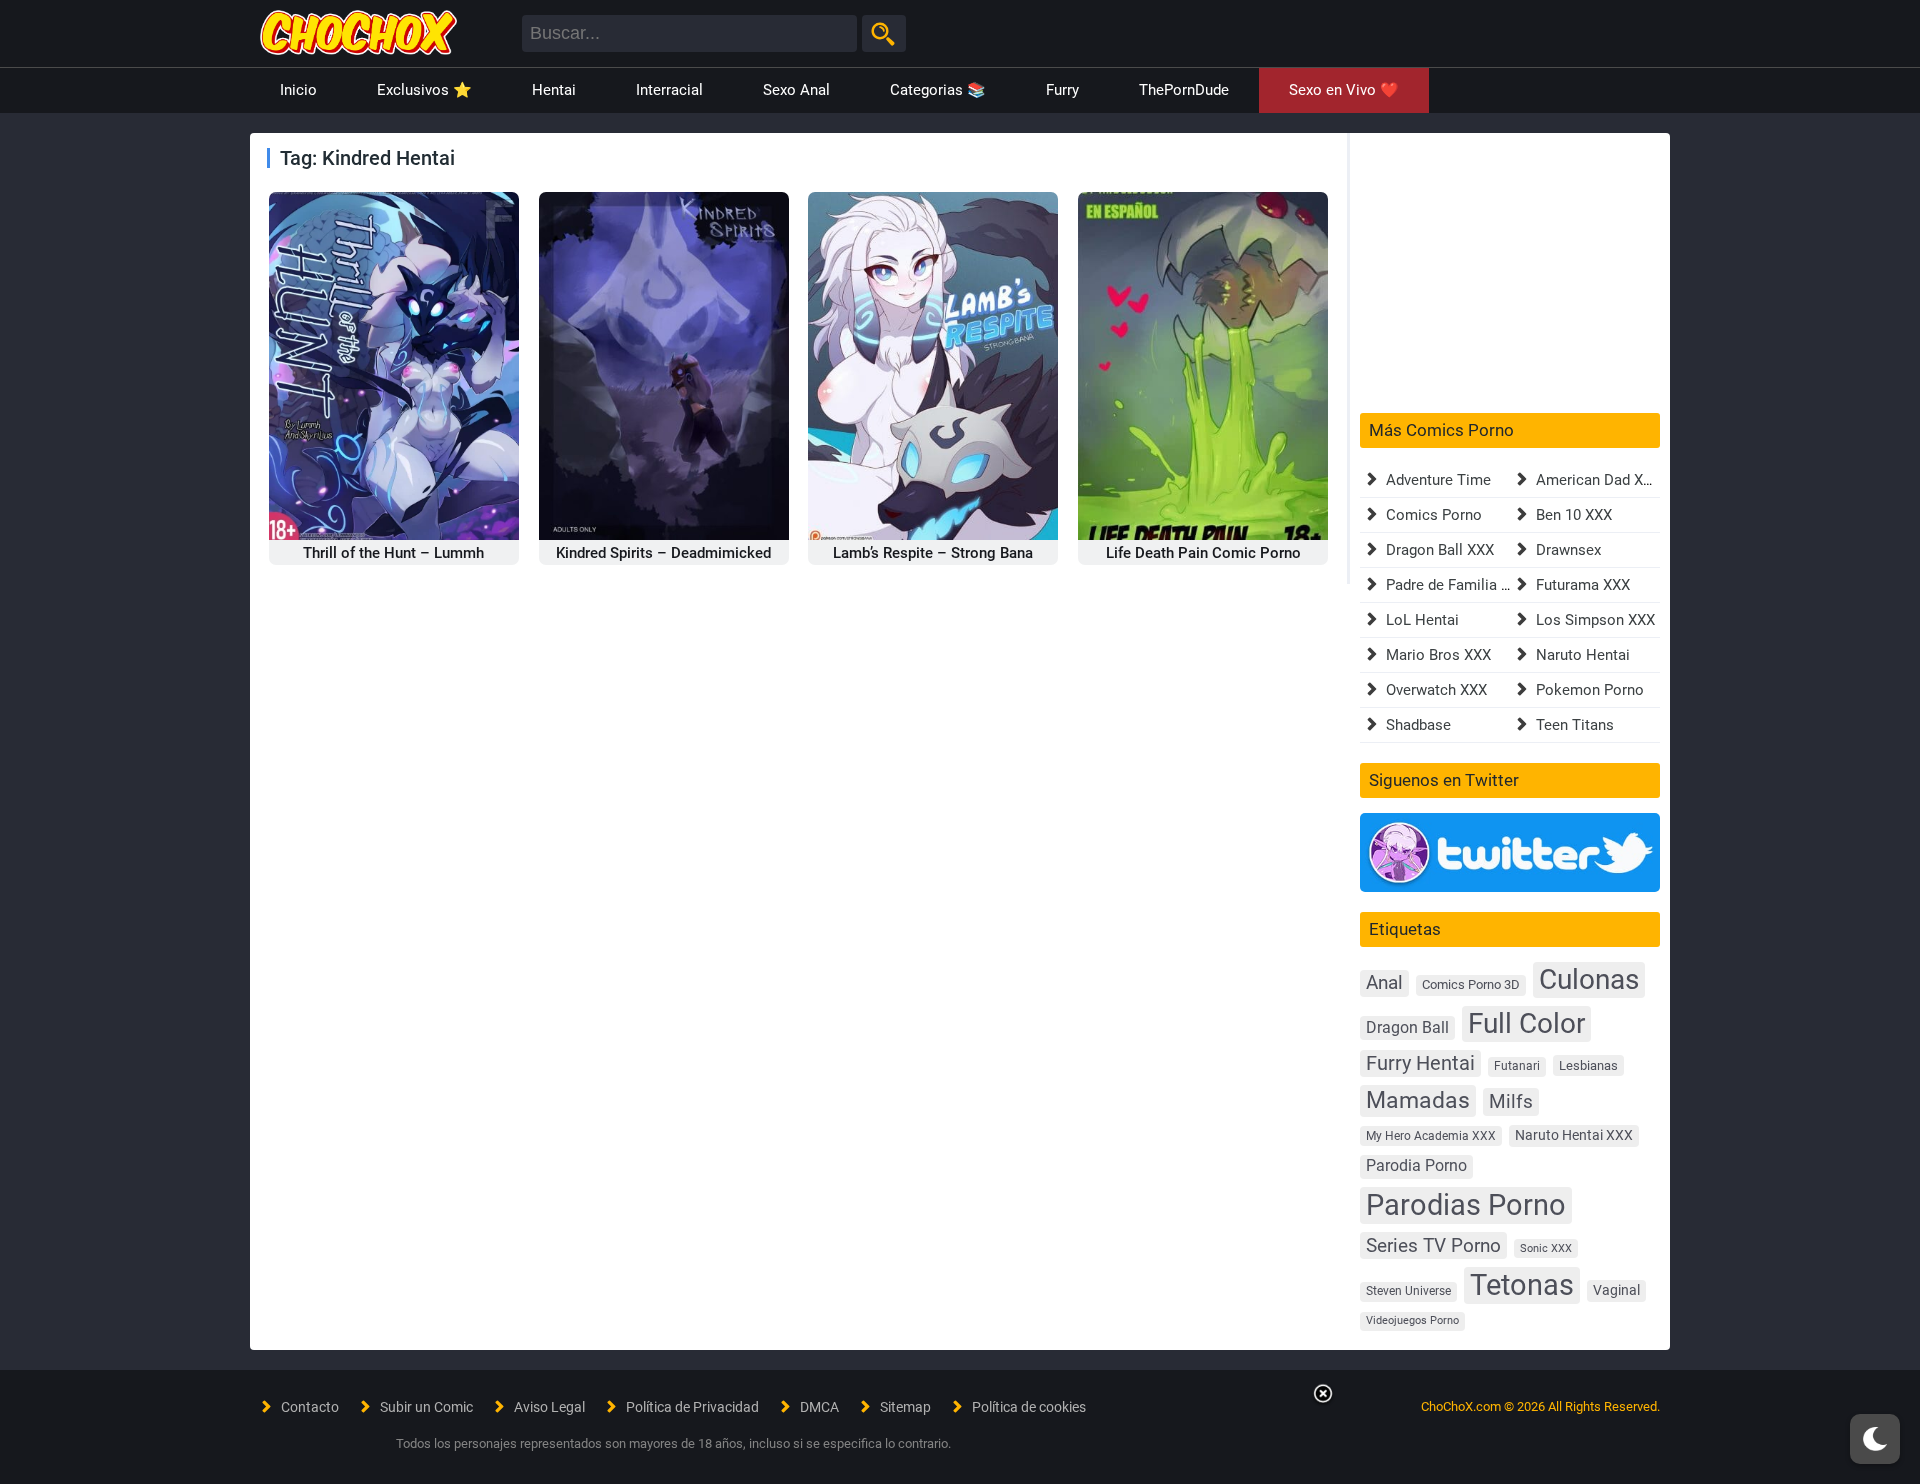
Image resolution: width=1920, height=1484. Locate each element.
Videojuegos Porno (1412, 1320)
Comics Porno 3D (1471, 984)
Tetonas (1522, 1285)
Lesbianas (1588, 1065)
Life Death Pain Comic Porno (1203, 553)
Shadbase (1418, 725)
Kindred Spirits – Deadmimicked (663, 553)
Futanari (1517, 1066)
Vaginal (1616, 1290)
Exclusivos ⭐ (424, 90)
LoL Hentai (1422, 620)
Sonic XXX (1546, 1248)
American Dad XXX (1598, 480)
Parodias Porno (1466, 1205)
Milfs (1511, 1101)
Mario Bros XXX (1438, 655)
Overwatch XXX (1436, 690)
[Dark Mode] (1875, 1439)
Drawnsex (1568, 550)
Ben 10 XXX (1574, 515)
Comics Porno (1434, 515)
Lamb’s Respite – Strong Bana (933, 553)
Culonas (1589, 979)
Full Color (1526, 1023)
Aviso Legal (549, 1407)
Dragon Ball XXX (1440, 550)
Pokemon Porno (1590, 690)
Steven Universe (1408, 1291)
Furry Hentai (1420, 1063)
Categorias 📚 (938, 90)
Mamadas (1418, 1100)
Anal (1384, 983)
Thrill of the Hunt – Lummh (393, 553)
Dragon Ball (1407, 1027)
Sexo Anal (796, 90)
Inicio (298, 90)
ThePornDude (1184, 90)
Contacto (310, 1407)
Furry (1062, 90)
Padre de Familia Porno (1463, 585)
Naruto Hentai (1583, 655)
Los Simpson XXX (1595, 620)
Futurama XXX (1583, 585)
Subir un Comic (426, 1407)
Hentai (554, 90)
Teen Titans (1575, 725)
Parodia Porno (1416, 1166)
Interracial (669, 90)
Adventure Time (1438, 480)
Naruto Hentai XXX (1574, 1135)
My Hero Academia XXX (1431, 1136)
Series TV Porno (1433, 1245)
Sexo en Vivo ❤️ (1344, 90)
